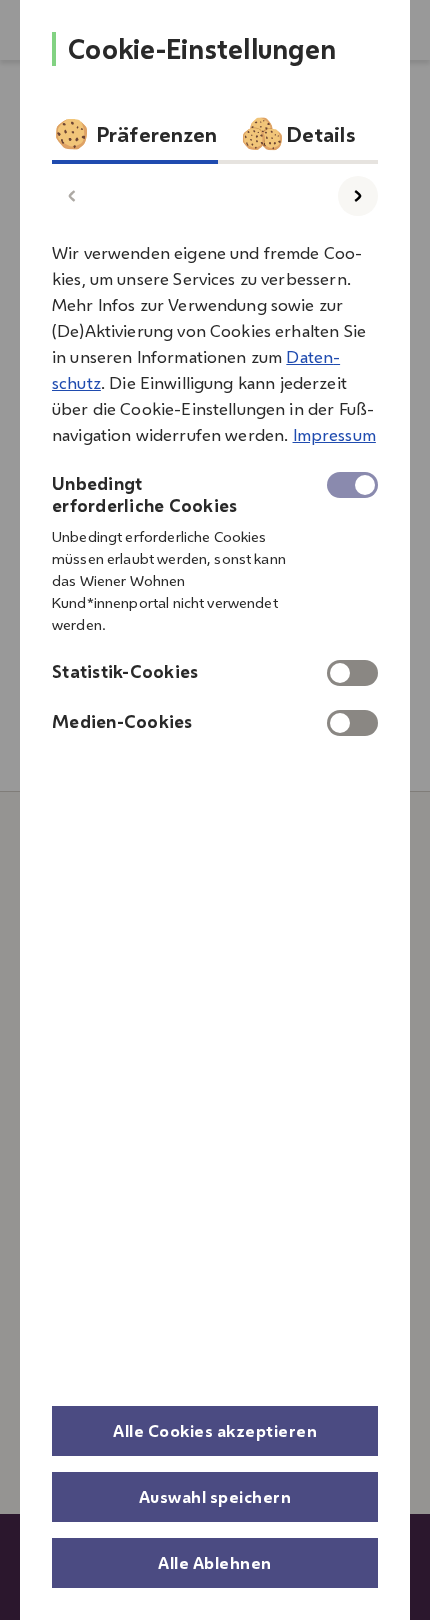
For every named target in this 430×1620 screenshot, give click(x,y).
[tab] (135, 139)
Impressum (334, 435)
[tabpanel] (215, 482)
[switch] (352, 673)
